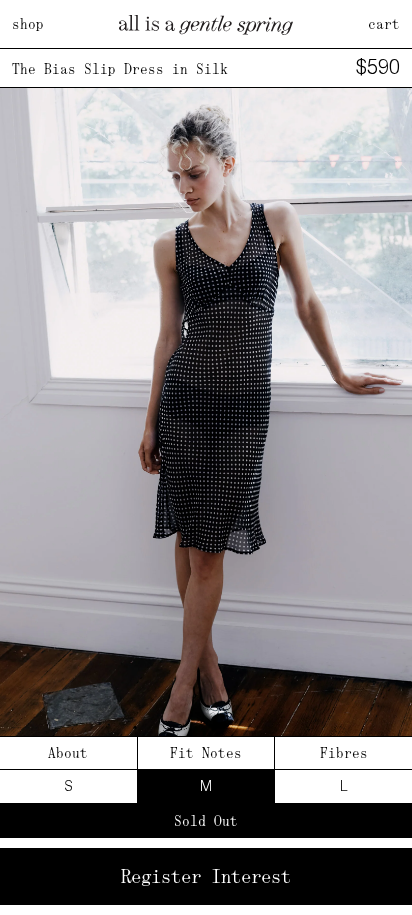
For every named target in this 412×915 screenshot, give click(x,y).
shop (28, 24)
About (68, 753)
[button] (388, 428)
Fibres (344, 753)
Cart (384, 24)
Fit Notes (206, 753)
